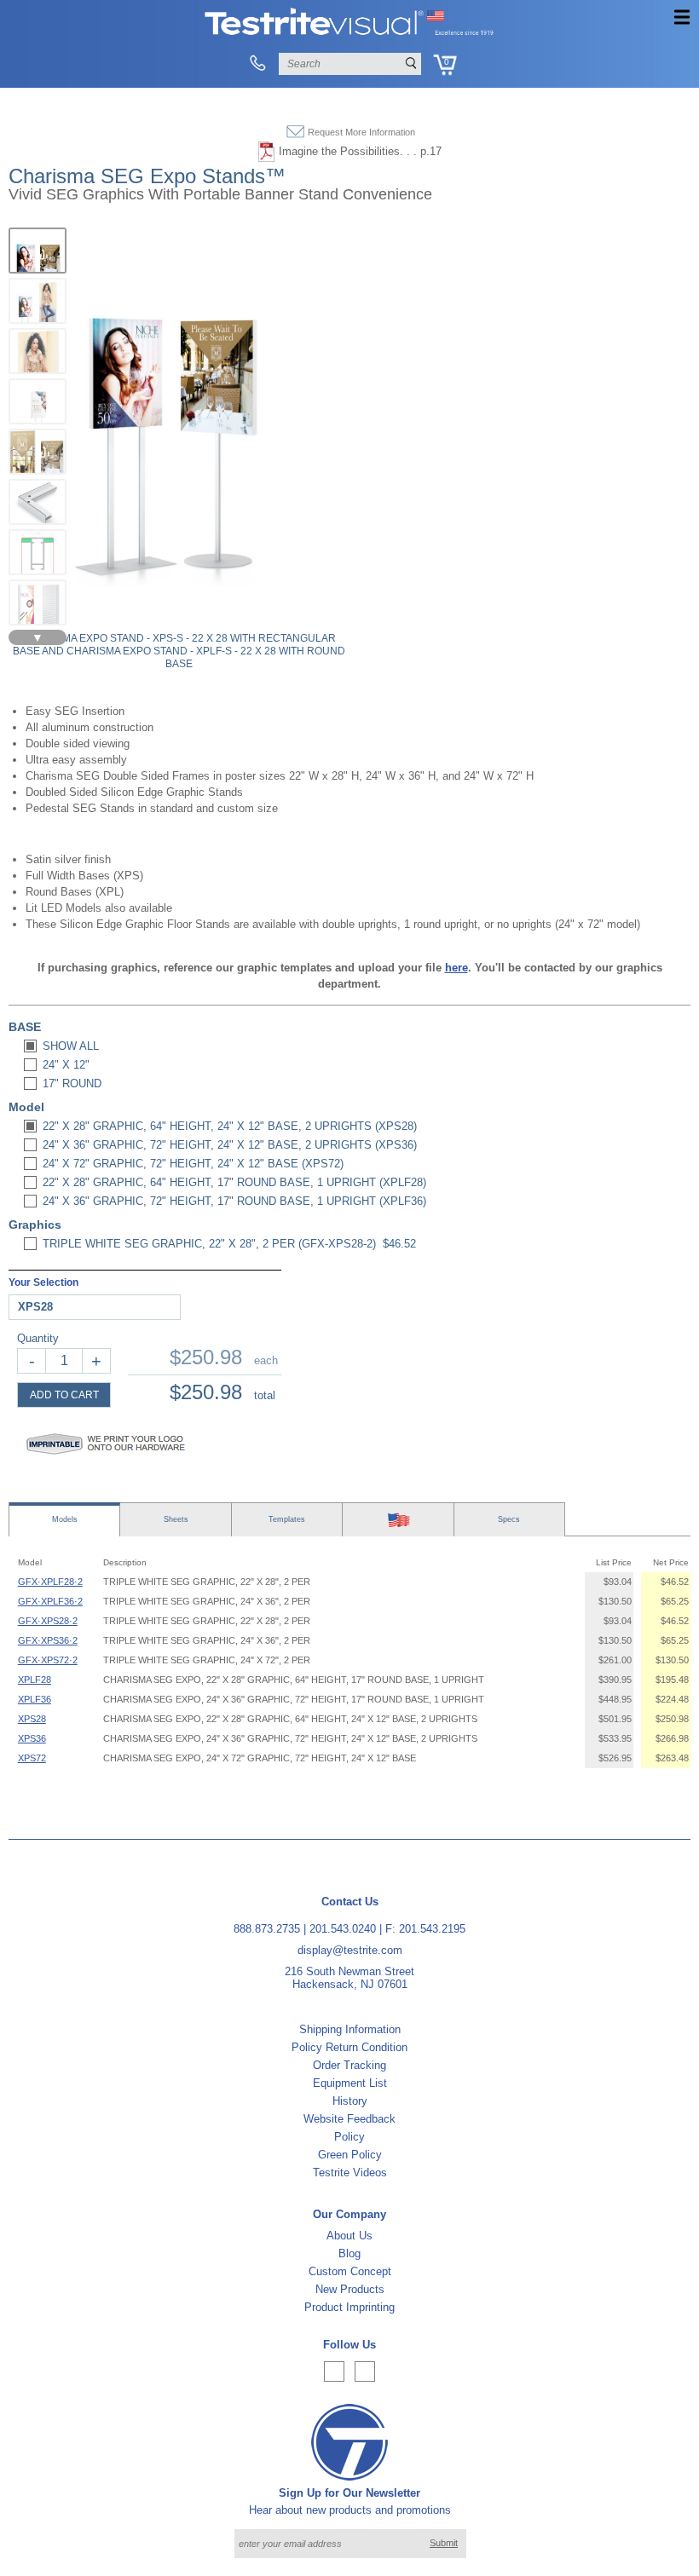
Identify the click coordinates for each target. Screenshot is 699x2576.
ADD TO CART (64, 1395)
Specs (509, 1519)
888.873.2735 (267, 1929)
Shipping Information (350, 2029)
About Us (349, 2236)
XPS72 (32, 1758)
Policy (349, 2137)
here (456, 968)
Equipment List (350, 2083)
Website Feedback (349, 2119)
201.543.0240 (343, 1929)
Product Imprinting (349, 2307)
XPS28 (32, 1719)
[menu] (682, 17)
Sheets (176, 1519)
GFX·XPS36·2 (48, 1640)
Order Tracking (349, 2065)
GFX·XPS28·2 (48, 1621)
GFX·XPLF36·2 (50, 1601)
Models (65, 1519)
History (350, 2101)
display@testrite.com (350, 1950)
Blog (349, 2253)
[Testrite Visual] (349, 34)
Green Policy (350, 2155)
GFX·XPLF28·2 (50, 1582)
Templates (287, 1519)
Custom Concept (350, 2271)
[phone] (257, 64)
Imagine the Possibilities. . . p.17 (360, 151)
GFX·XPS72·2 (48, 1660)
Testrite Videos (350, 2173)
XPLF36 (35, 1699)
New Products (350, 2289)
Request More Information (361, 132)
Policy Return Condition (349, 2047)
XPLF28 (35, 1680)
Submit (444, 2543)
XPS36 (32, 1738)
